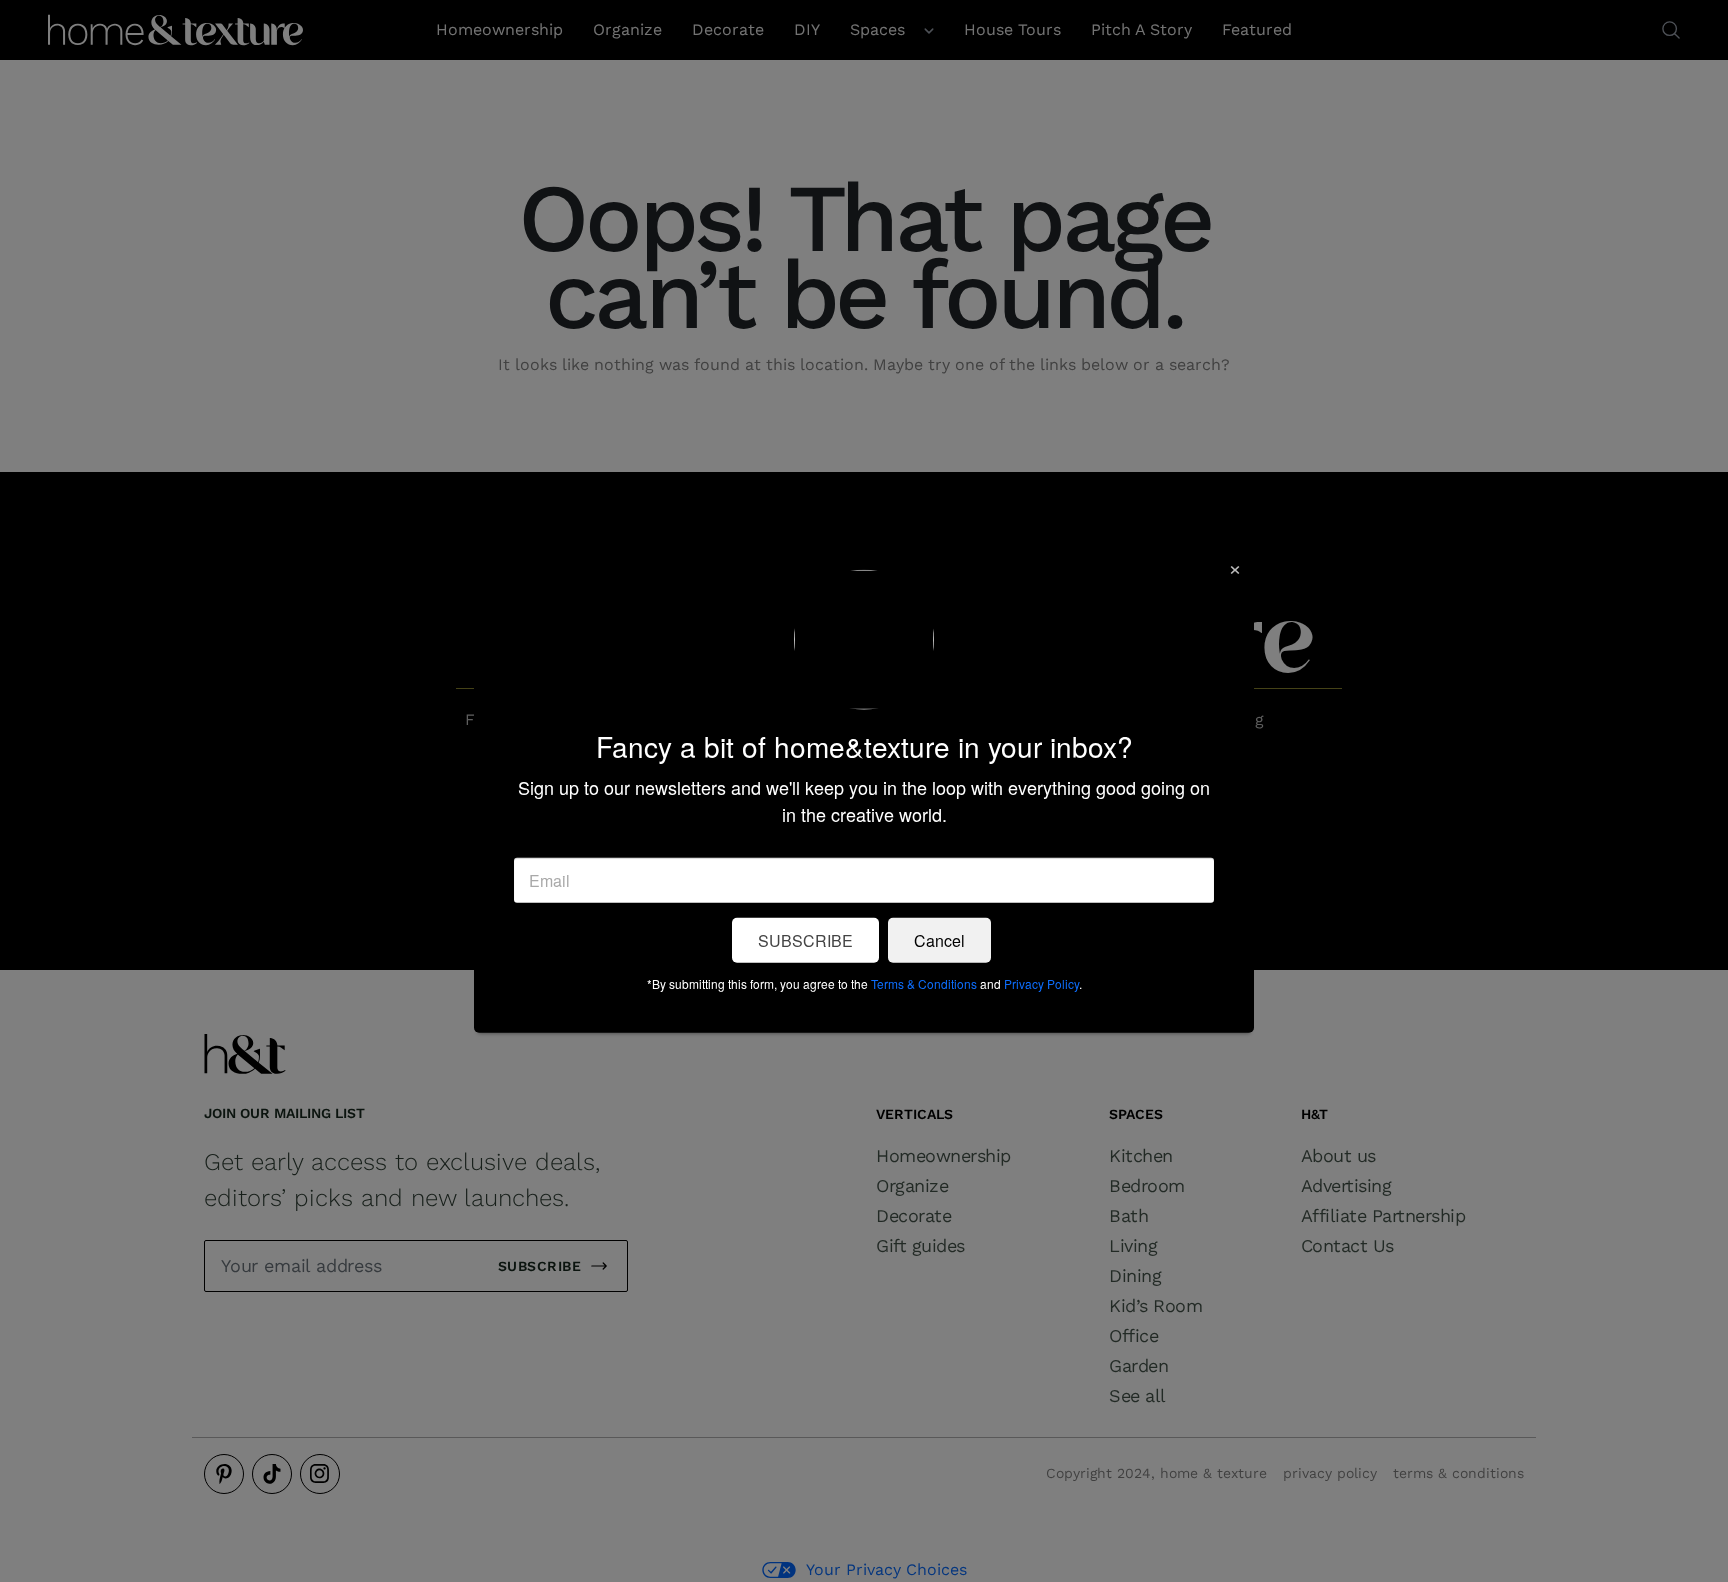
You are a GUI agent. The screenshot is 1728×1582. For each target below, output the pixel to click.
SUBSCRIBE (805, 939)
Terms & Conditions (924, 982)
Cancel (939, 939)
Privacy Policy (1041, 982)
